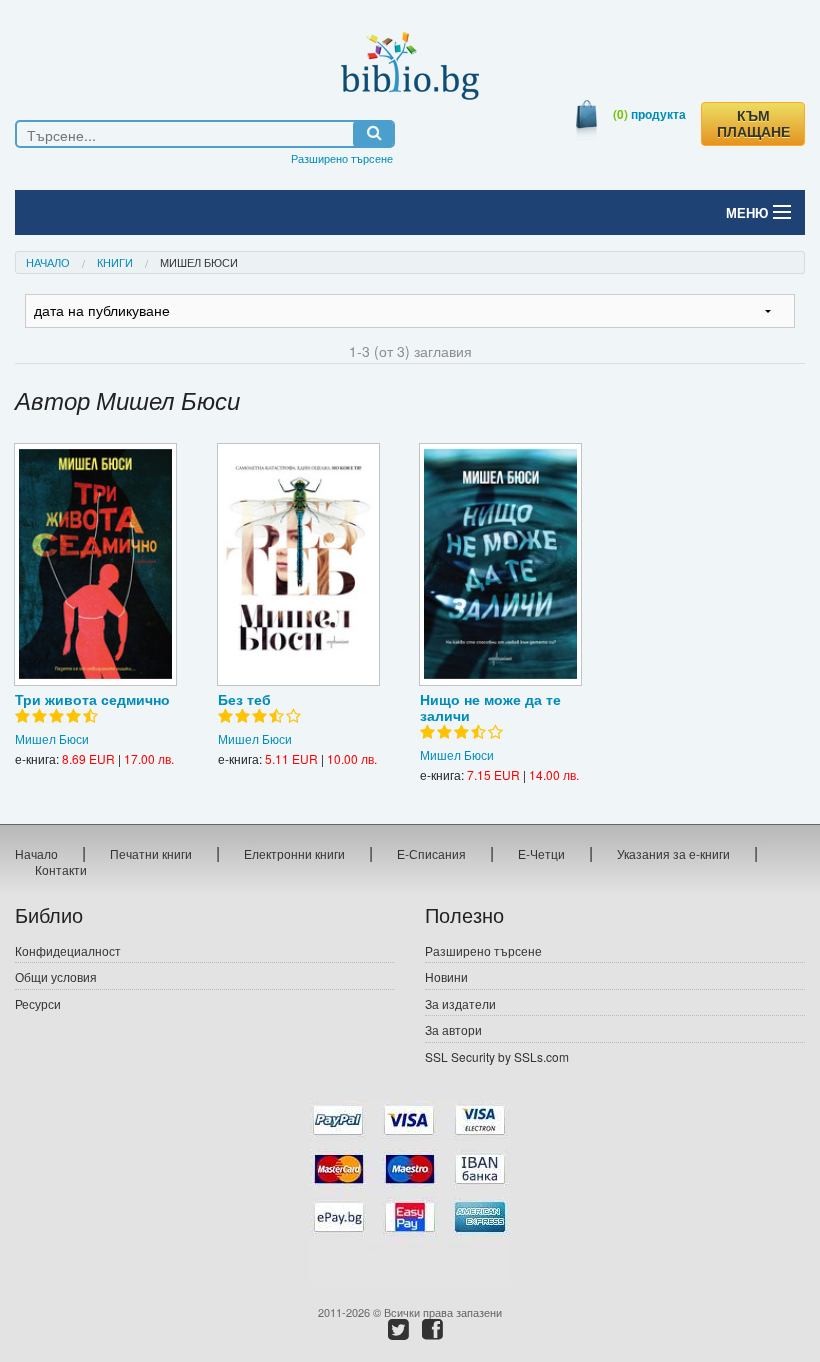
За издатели (460, 1003)
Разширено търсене (342, 158)
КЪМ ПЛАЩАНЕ (753, 124)
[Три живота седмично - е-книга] (95, 564)
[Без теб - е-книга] (298, 564)
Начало (48, 262)
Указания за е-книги (673, 853)
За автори (453, 1029)
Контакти (61, 869)
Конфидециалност (68, 950)
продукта (649, 114)
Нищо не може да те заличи (490, 707)
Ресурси (38, 1003)
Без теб (244, 699)
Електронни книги (294, 853)
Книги (115, 262)
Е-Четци (541, 853)
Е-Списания (431, 853)
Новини (446, 976)
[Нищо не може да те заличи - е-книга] (500, 564)
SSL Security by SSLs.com (497, 1056)
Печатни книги (151, 853)
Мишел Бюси (52, 738)
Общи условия (56, 976)
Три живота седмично (92, 699)
